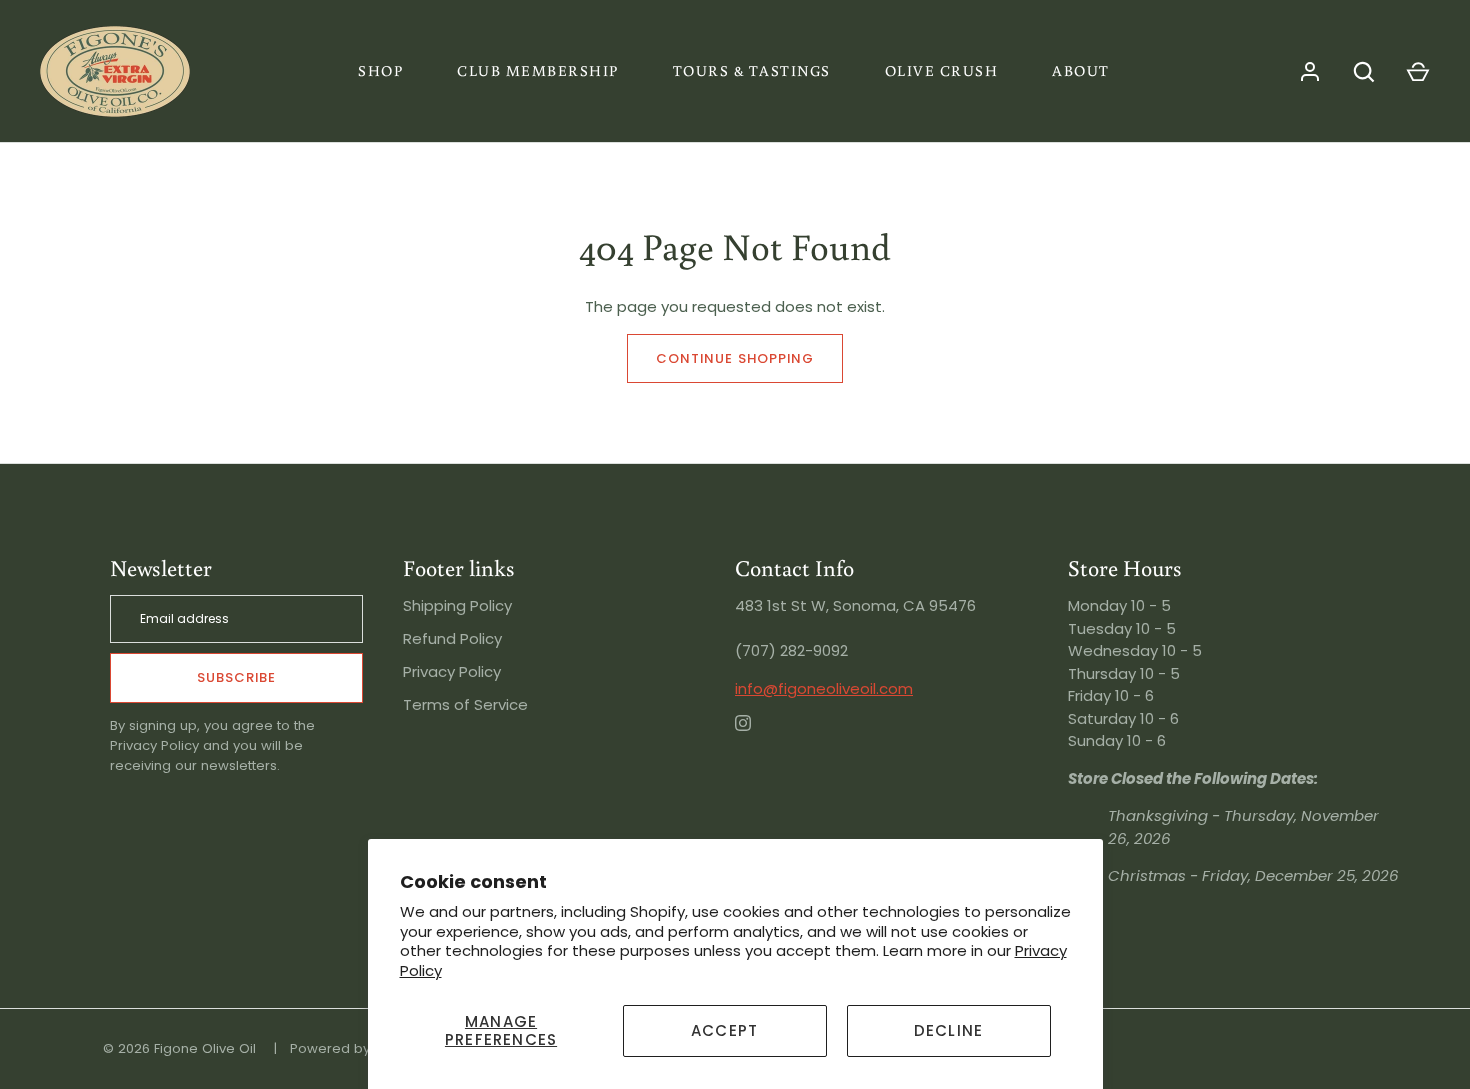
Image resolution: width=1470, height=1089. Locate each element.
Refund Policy (452, 638)
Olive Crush (942, 70)
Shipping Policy (457, 605)
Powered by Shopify (356, 1048)
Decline (948, 1030)
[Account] (1310, 72)
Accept (724, 1030)
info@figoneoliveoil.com (824, 688)
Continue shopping (735, 358)
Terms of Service (465, 704)
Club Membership (538, 70)
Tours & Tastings (752, 70)
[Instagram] (757, 737)
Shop (380, 70)
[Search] (1364, 72)
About (1081, 70)
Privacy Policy (452, 671)
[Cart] (1418, 72)
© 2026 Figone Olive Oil (179, 1048)
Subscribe (236, 677)
